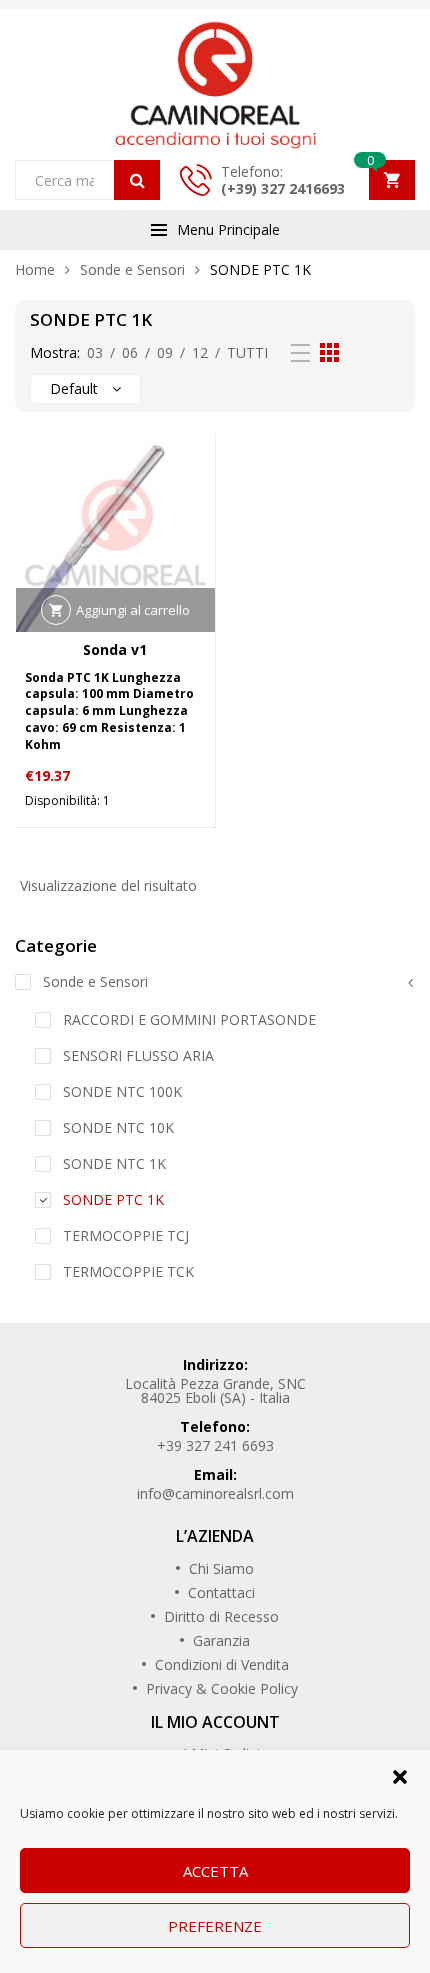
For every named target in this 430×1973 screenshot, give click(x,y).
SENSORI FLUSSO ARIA (138, 1055)
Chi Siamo (221, 1568)
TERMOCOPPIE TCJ (126, 1235)
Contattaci (221, 1592)
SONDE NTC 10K (118, 1127)
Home (35, 269)
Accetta (215, 1871)
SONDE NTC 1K (114, 1163)
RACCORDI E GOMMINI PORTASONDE (189, 1019)
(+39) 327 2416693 (283, 188)
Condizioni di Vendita (222, 1664)
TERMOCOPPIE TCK (128, 1271)
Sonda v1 (115, 649)
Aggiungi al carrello (133, 610)
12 (200, 352)
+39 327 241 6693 (215, 1445)
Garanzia (221, 1640)
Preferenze (215, 1926)
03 (95, 352)
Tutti (247, 352)
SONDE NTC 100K (122, 1091)
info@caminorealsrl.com (215, 1493)
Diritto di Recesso (221, 1616)
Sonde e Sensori (132, 269)
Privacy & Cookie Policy (222, 1688)
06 (130, 352)
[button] (400, 1775)
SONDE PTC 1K (113, 1199)
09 (165, 352)
